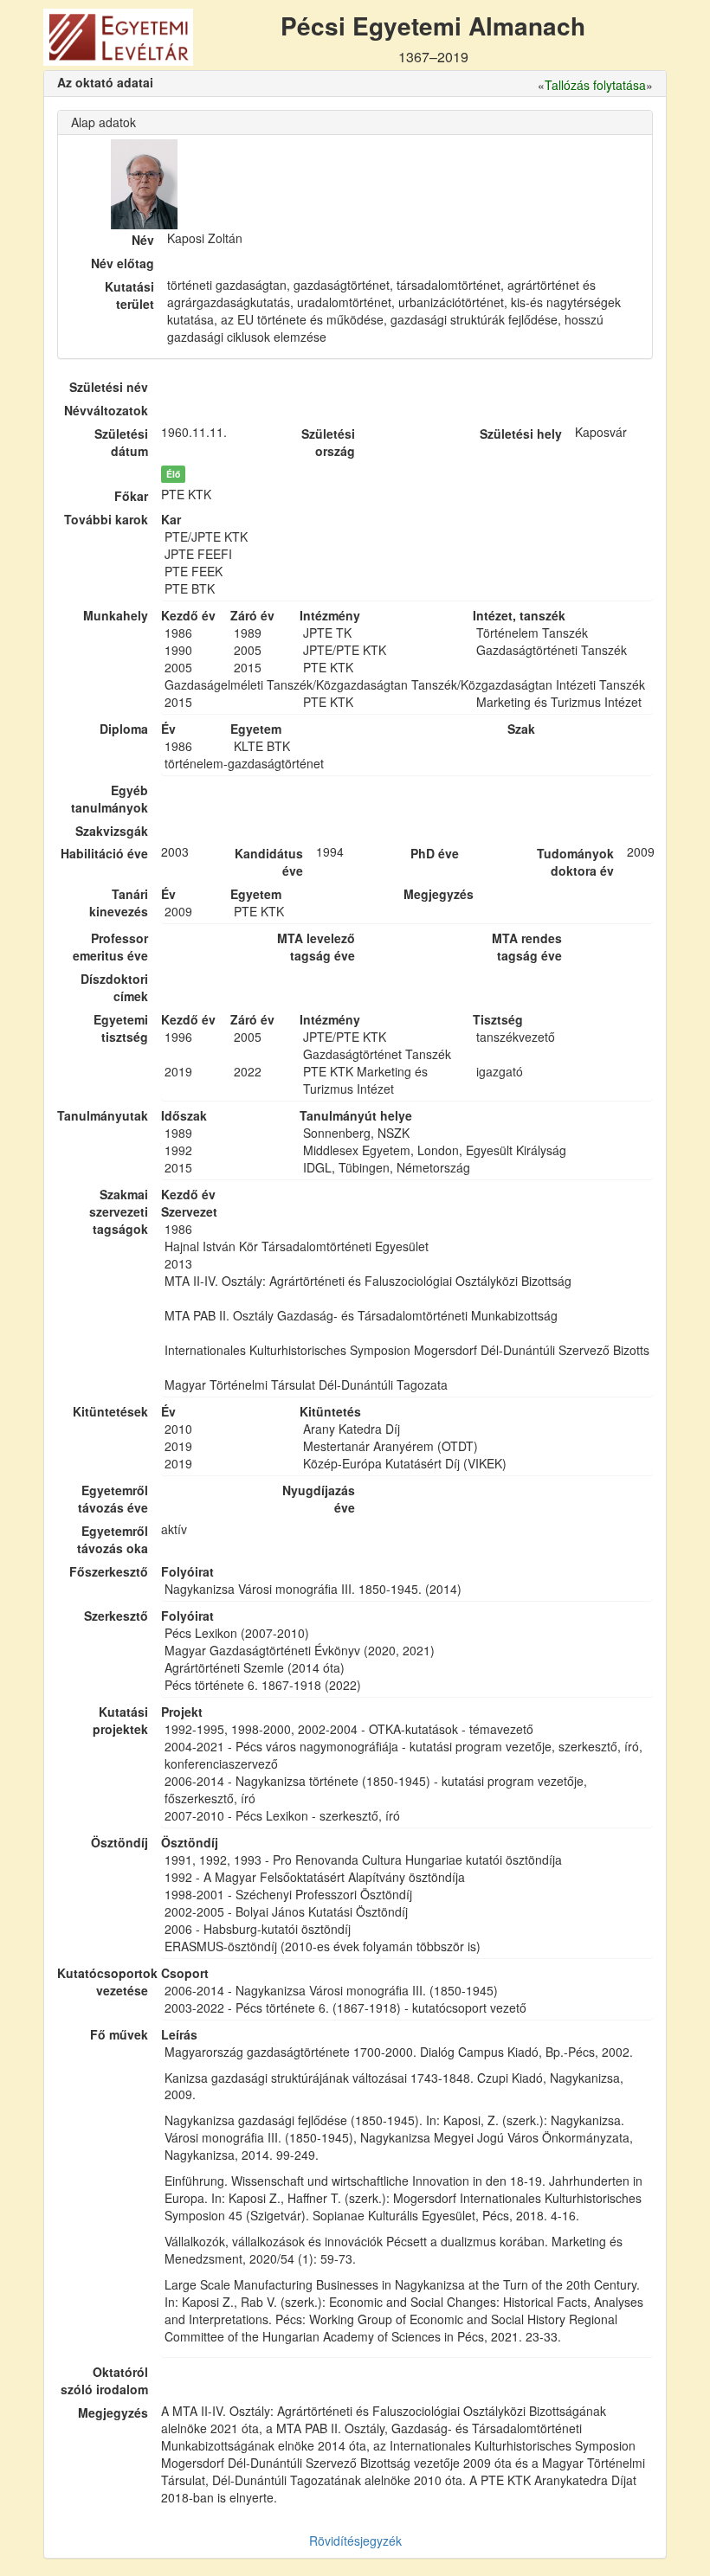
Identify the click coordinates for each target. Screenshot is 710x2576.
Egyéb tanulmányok (110, 799)
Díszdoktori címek (114, 987)
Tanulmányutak (103, 1115)
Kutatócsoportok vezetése (103, 1982)
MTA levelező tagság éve (316, 947)
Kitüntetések (110, 1411)
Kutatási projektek (120, 1720)
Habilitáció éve (104, 853)
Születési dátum (121, 442)
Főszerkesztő (109, 1571)
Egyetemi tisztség (121, 1028)
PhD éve (435, 853)
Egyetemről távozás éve (113, 1499)
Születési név (109, 387)
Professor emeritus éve (110, 947)
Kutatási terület (129, 295)
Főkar (131, 496)
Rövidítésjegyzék (355, 2541)
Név (143, 240)
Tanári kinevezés (119, 903)
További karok (106, 519)
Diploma (124, 729)
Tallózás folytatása (595, 85)
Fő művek (119, 2034)
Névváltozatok (106, 410)
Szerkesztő (116, 1616)
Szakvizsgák (112, 831)
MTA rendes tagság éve (527, 947)
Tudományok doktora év (575, 862)
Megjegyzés (113, 2412)
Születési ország (328, 442)
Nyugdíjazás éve (319, 1499)
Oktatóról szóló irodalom (104, 2380)
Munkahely (116, 615)
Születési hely (521, 434)
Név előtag (123, 263)
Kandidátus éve (269, 862)
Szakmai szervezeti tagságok (119, 1211)
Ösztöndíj (119, 1842)
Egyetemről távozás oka (113, 1539)
